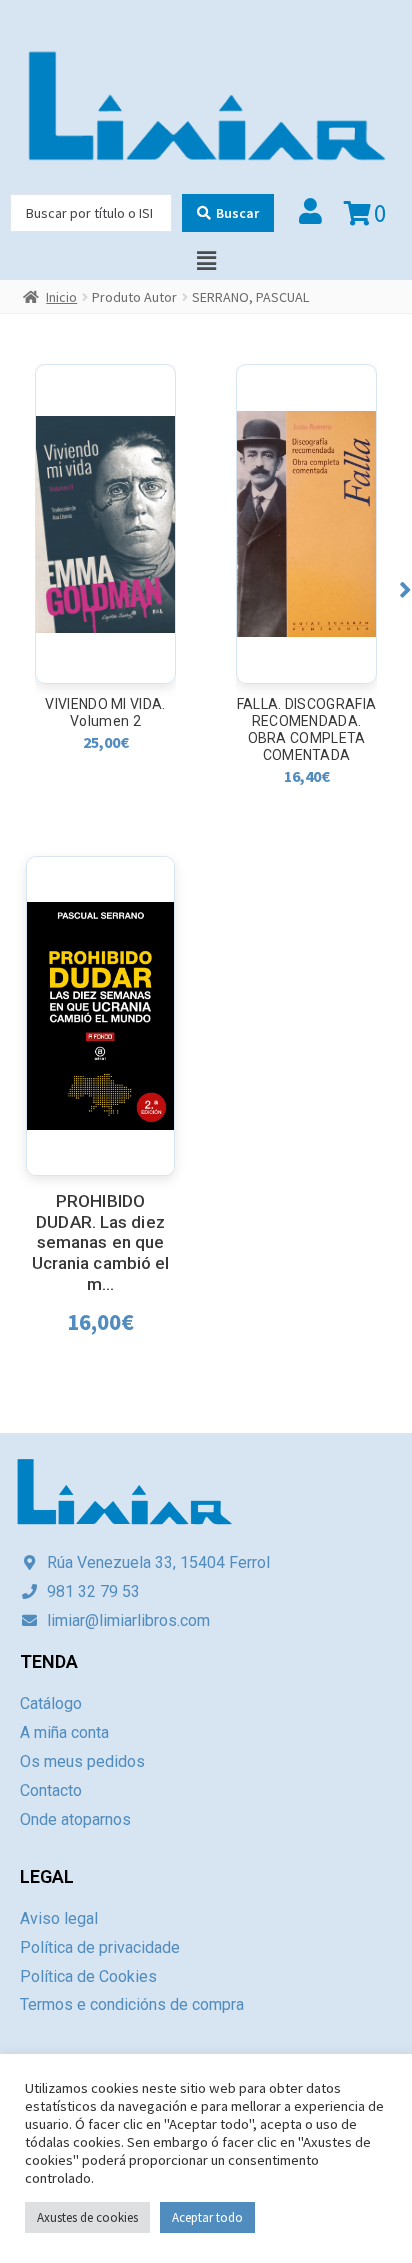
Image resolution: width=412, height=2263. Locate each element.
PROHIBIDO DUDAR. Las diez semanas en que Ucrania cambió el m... (101, 1242)
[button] (405, 589)
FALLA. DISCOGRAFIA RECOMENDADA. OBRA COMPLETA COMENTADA (306, 729)
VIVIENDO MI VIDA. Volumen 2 (105, 712)
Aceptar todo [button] (207, 2217)
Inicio (61, 297)
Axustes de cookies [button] (87, 2217)
